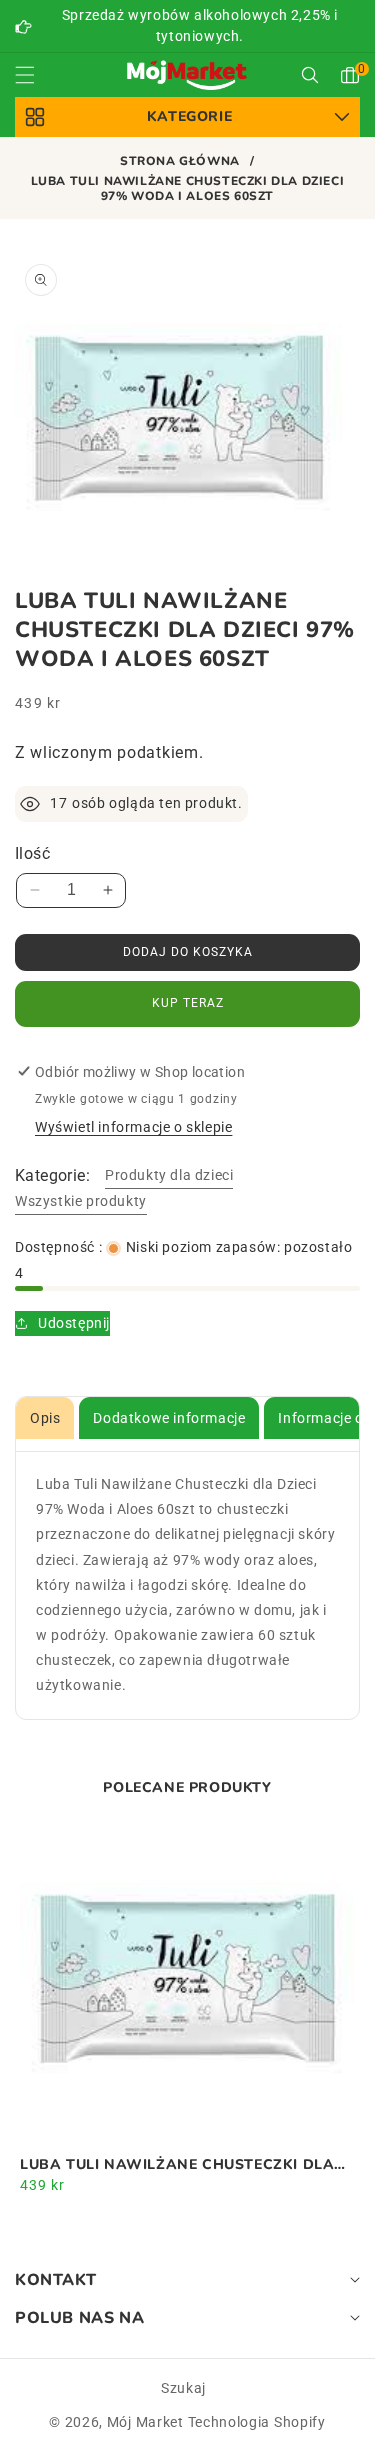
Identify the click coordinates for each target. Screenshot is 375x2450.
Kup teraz (188, 1003)
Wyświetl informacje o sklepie (133, 1127)
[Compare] (325, 2417)
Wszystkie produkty (81, 1201)
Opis (45, 1418)
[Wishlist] (118, 2417)
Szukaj (183, 2388)
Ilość (32, 853)
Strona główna (180, 161)
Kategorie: (52, 1175)
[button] (37, 75)
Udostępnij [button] (74, 1323)
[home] (187, 2417)
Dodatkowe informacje (169, 1418)
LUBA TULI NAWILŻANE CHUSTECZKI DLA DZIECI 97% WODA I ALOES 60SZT (177, 2165)
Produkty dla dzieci (169, 1175)
